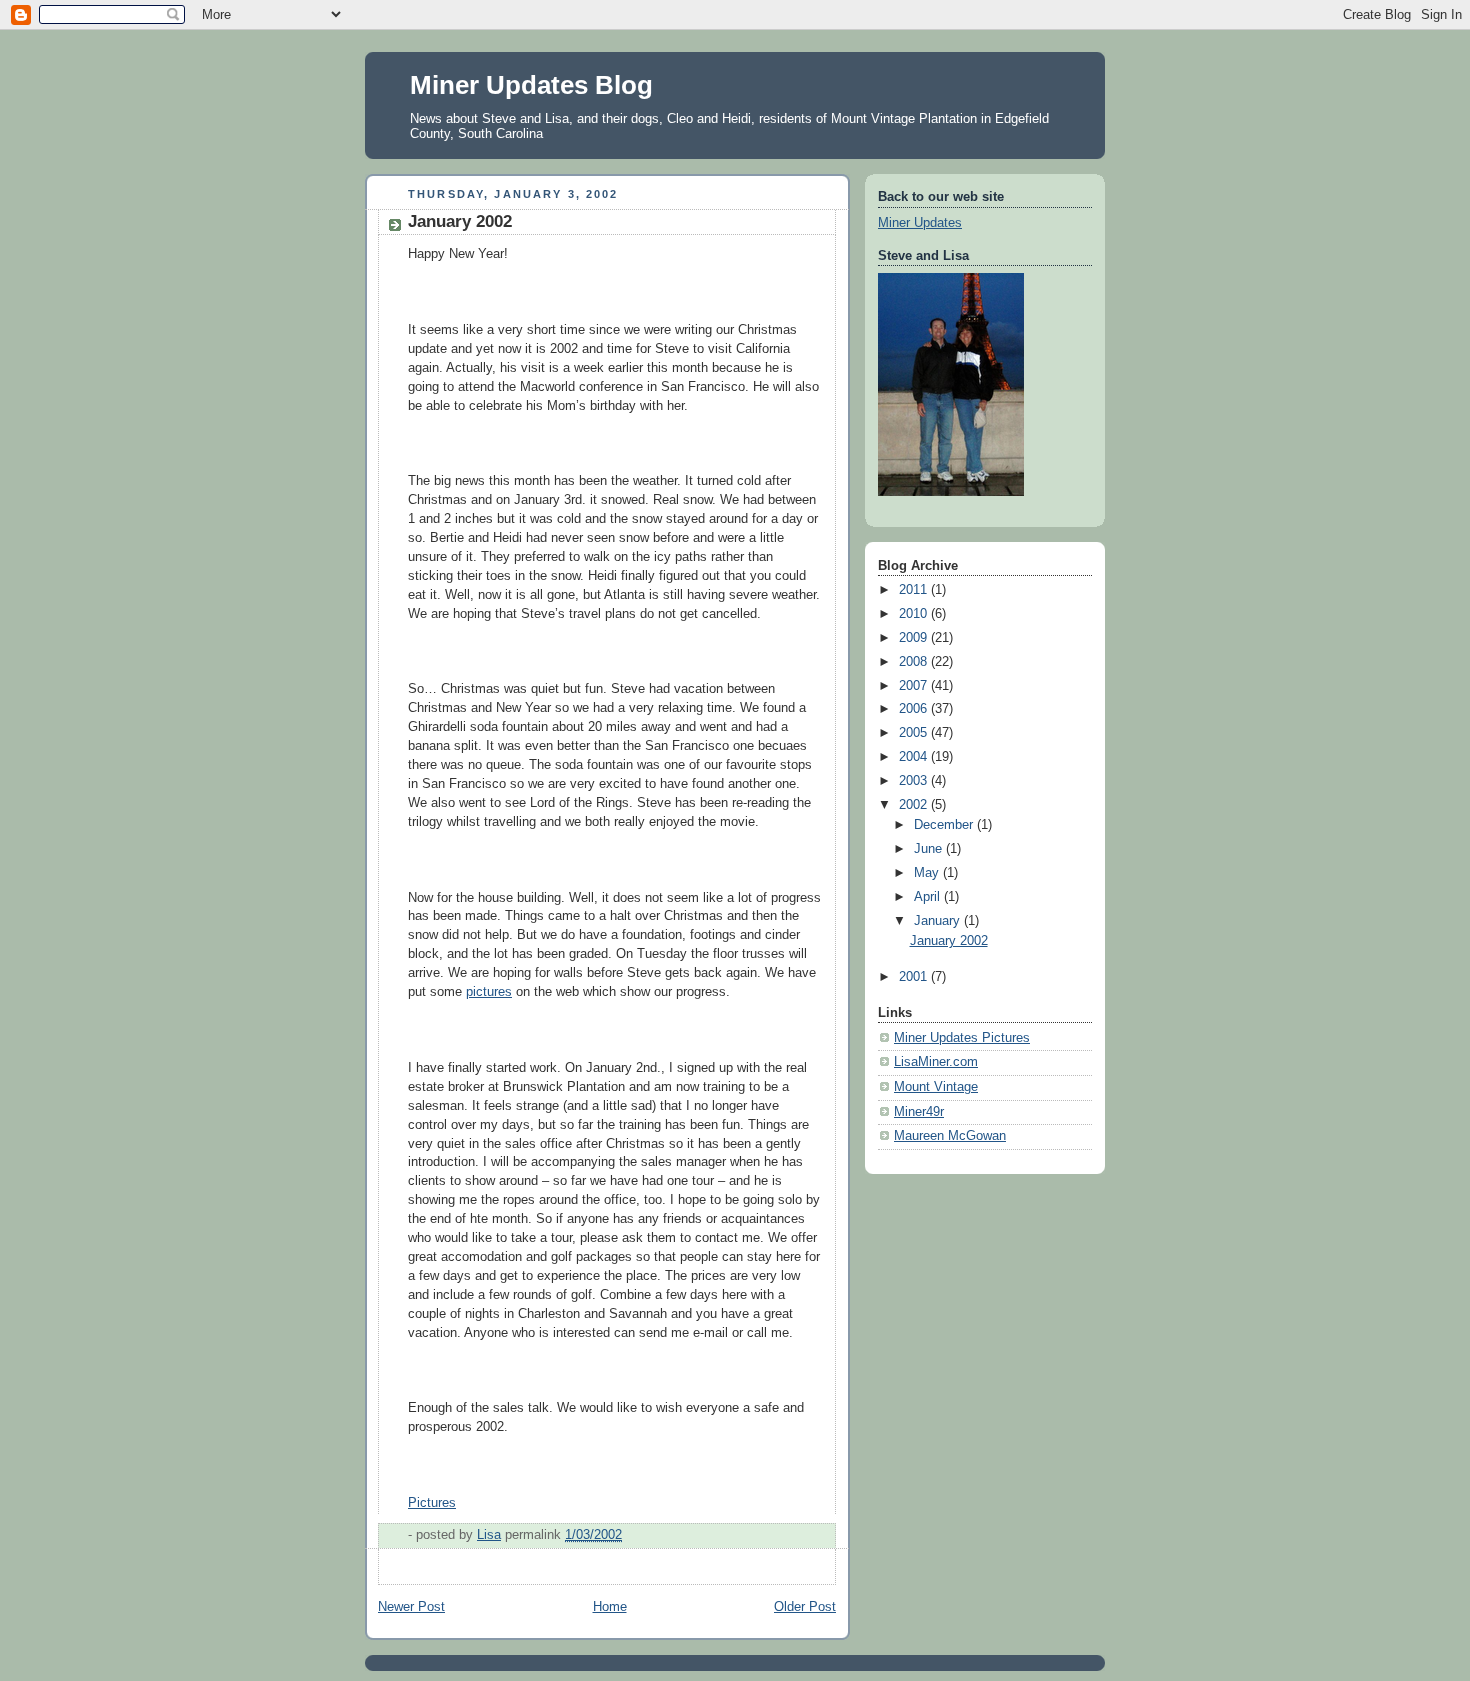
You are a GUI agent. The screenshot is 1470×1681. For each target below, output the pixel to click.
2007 (915, 686)
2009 (915, 638)
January (939, 921)
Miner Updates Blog (531, 85)
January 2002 (949, 941)
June (930, 849)
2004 (915, 757)
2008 (915, 662)
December (945, 825)
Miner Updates (920, 223)
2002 (915, 805)
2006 (915, 709)
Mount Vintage (936, 1087)
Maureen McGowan (950, 1136)
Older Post (805, 1607)
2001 (915, 977)
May (928, 873)
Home (610, 1607)
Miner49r (919, 1112)
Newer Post (411, 1607)
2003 (915, 781)
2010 (915, 614)
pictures (489, 992)
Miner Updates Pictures (962, 1038)
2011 (915, 590)
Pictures (432, 1503)
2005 (915, 733)
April (929, 897)
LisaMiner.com (936, 1062)
